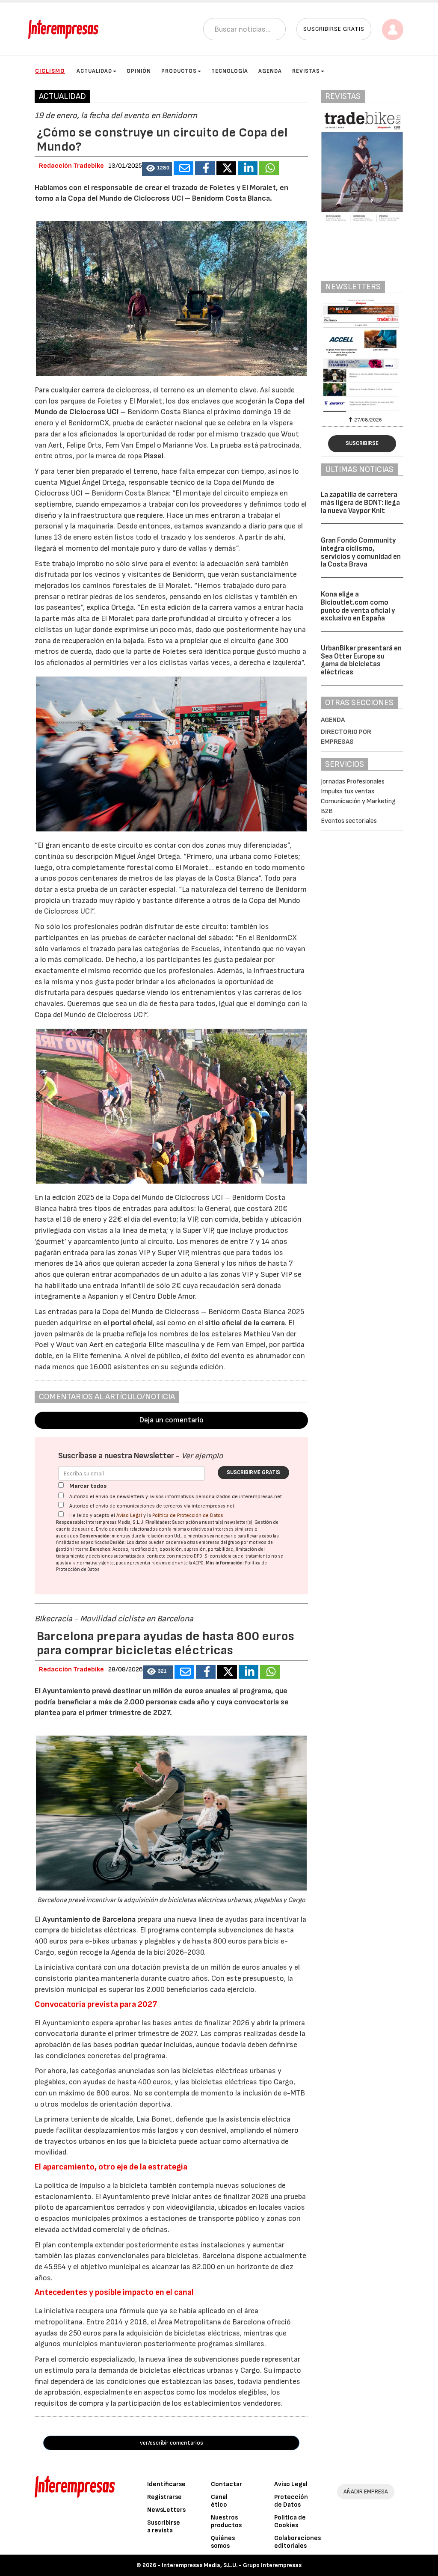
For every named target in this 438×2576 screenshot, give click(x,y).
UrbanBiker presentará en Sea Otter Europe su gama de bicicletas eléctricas (361, 660)
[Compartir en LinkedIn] (248, 168)
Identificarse (166, 2484)
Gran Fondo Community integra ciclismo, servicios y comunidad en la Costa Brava (361, 552)
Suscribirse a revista (164, 2527)
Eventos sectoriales (349, 821)
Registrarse (164, 2497)
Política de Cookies (290, 2521)
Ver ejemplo (202, 1456)
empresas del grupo (219, 1542)
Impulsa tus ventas (348, 791)
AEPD (198, 1563)
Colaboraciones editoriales (297, 2542)
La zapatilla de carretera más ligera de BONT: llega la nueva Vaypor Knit (360, 503)
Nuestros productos (226, 2521)
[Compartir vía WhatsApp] (269, 168)
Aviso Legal (129, 1515)
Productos (179, 71)
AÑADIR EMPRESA (366, 2491)
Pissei (154, 456)
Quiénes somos (223, 2542)
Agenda (270, 71)
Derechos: (101, 1549)
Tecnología (230, 71)
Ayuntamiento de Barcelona (89, 1919)
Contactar (226, 2484)
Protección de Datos (291, 2501)
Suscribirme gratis (253, 1472)
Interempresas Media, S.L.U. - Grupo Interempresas (232, 2565)
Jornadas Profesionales (353, 782)
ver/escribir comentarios (172, 2443)
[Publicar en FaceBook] (205, 168)
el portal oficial (127, 1323)
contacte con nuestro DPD (174, 1556)
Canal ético (219, 2501)
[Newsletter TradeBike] (362, 356)
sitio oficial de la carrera (245, 1323)
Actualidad (94, 71)
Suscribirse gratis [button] (334, 29)
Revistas (306, 71)
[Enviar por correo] (183, 168)
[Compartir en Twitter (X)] (226, 168)
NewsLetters (166, 2510)
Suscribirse (362, 443)
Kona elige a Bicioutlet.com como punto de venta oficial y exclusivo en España (358, 606)
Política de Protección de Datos (188, 1515)
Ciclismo (50, 71)
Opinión (139, 71)
